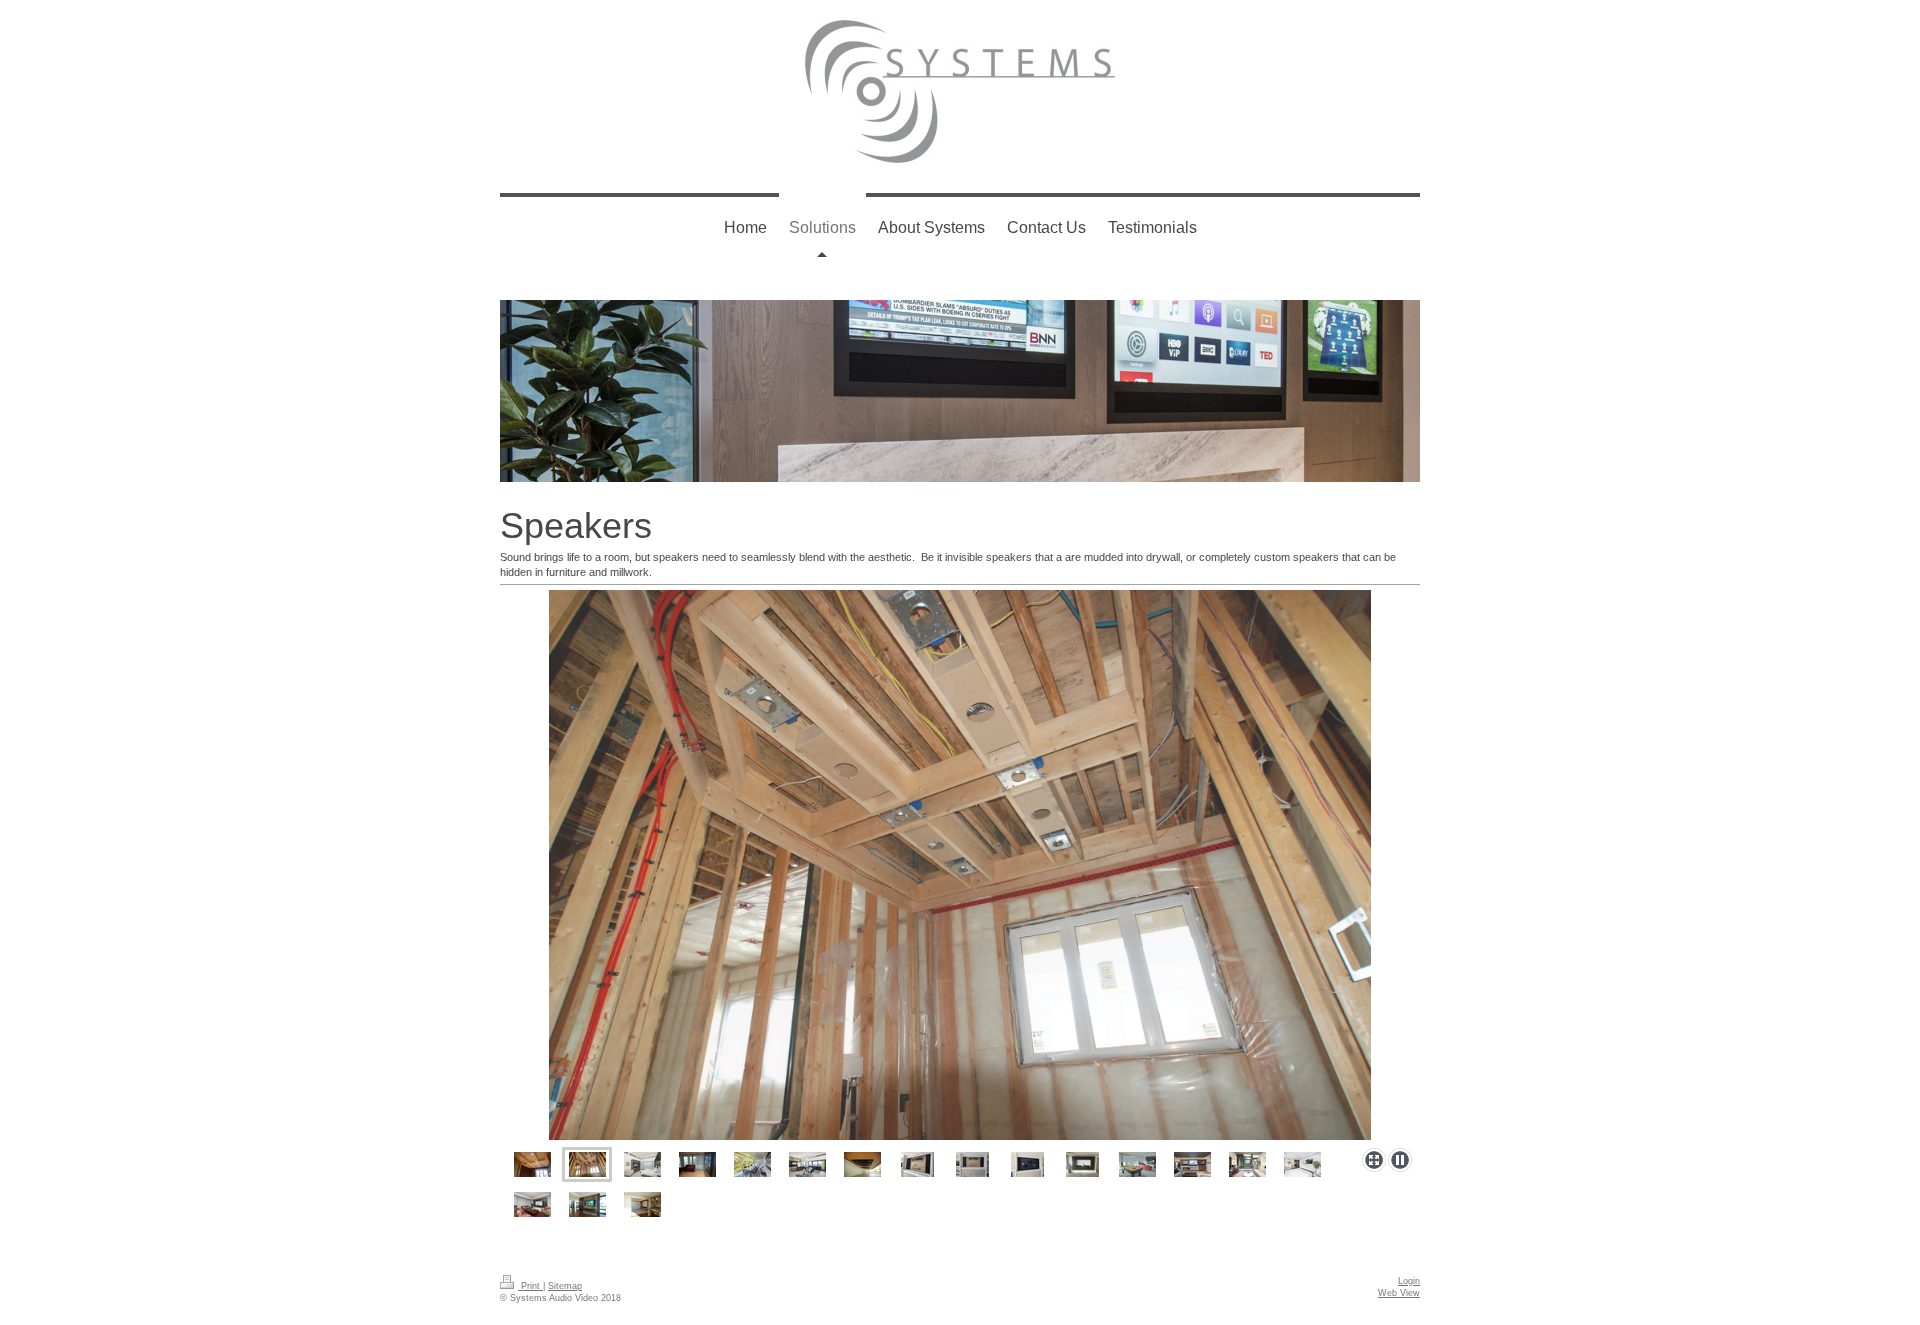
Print (530, 1286)
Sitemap (565, 1286)
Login (1409, 1281)
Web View (1399, 1293)
